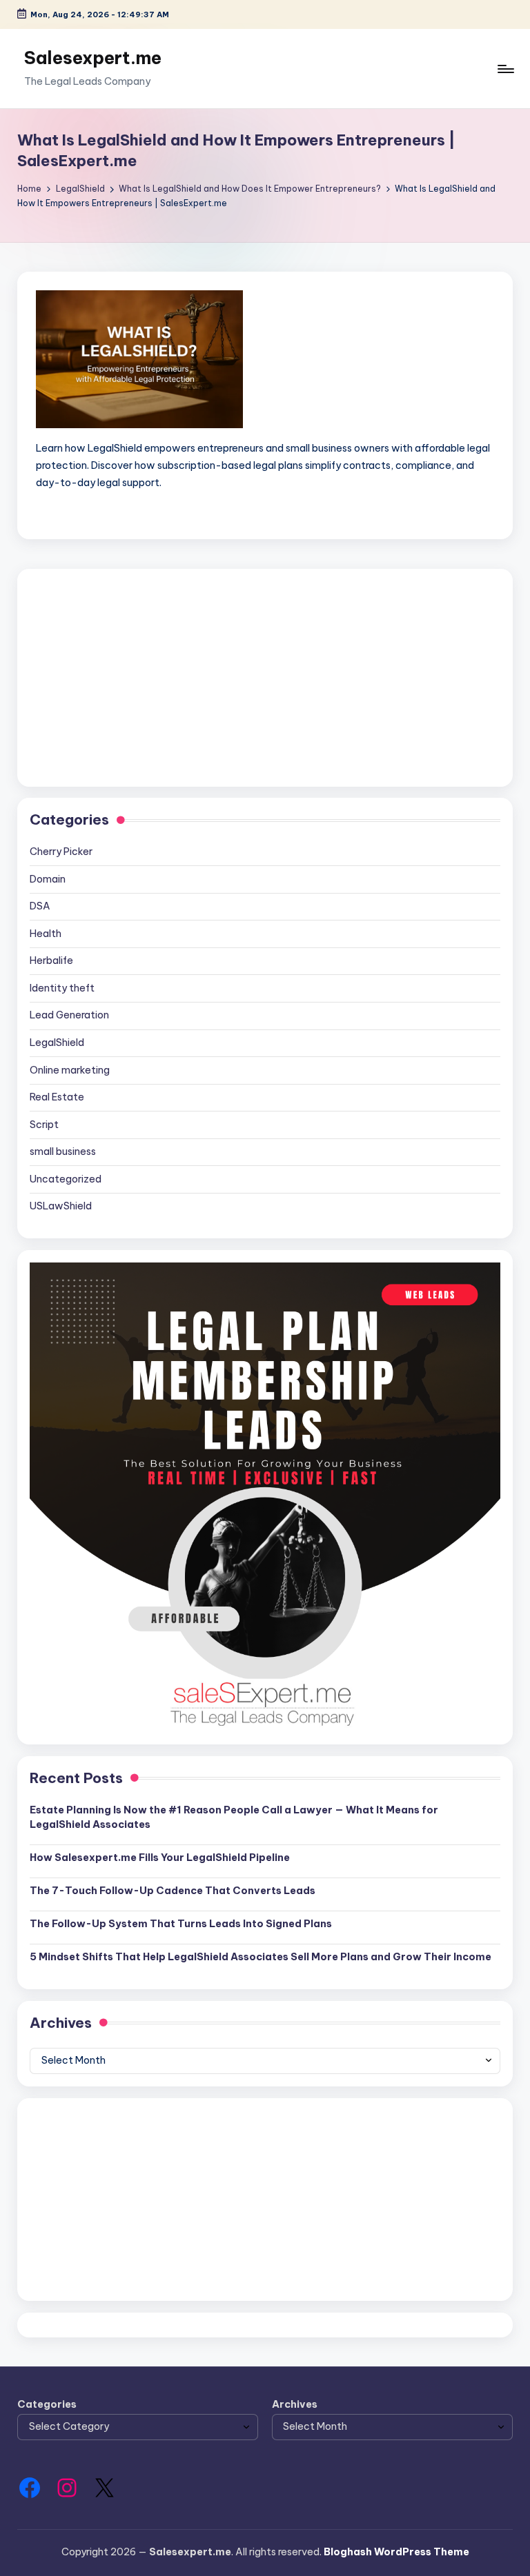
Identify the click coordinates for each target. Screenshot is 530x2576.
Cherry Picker (61, 852)
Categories (47, 2404)
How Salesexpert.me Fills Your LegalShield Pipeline (160, 1858)
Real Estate (57, 1097)
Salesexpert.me (93, 58)
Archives (295, 2404)
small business (63, 1151)
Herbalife (51, 960)
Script (44, 1125)
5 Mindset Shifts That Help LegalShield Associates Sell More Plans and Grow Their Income (261, 1957)
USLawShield (61, 1206)
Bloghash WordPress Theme (396, 2552)
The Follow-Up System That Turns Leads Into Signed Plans (181, 1924)
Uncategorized (66, 1179)
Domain (48, 879)
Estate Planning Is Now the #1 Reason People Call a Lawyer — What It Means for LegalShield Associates (234, 1818)
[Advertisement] (265, 678)
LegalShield (57, 1043)
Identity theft (62, 988)
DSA (40, 906)
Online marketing (70, 1070)
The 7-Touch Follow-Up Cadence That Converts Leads (173, 1891)
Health (46, 934)
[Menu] (505, 69)
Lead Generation (69, 1015)
